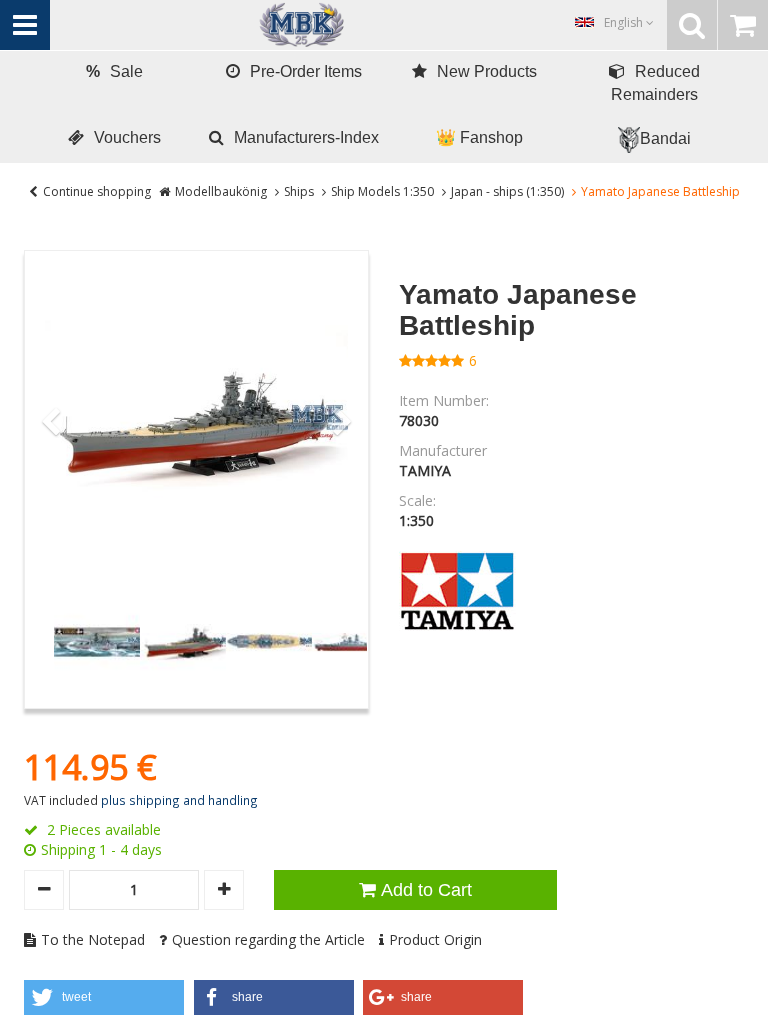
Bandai (665, 138)
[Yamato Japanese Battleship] (196, 422)
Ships (299, 191)
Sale (114, 71)
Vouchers (127, 137)
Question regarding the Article (268, 939)
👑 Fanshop (479, 137)
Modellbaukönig (221, 191)
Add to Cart (426, 890)
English (625, 22)
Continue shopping (97, 191)
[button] (104, 997)
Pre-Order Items (306, 71)
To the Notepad (93, 939)
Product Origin (435, 939)
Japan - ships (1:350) (507, 191)
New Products (487, 71)
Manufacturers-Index (306, 137)
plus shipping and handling (179, 800)
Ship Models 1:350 (382, 191)
